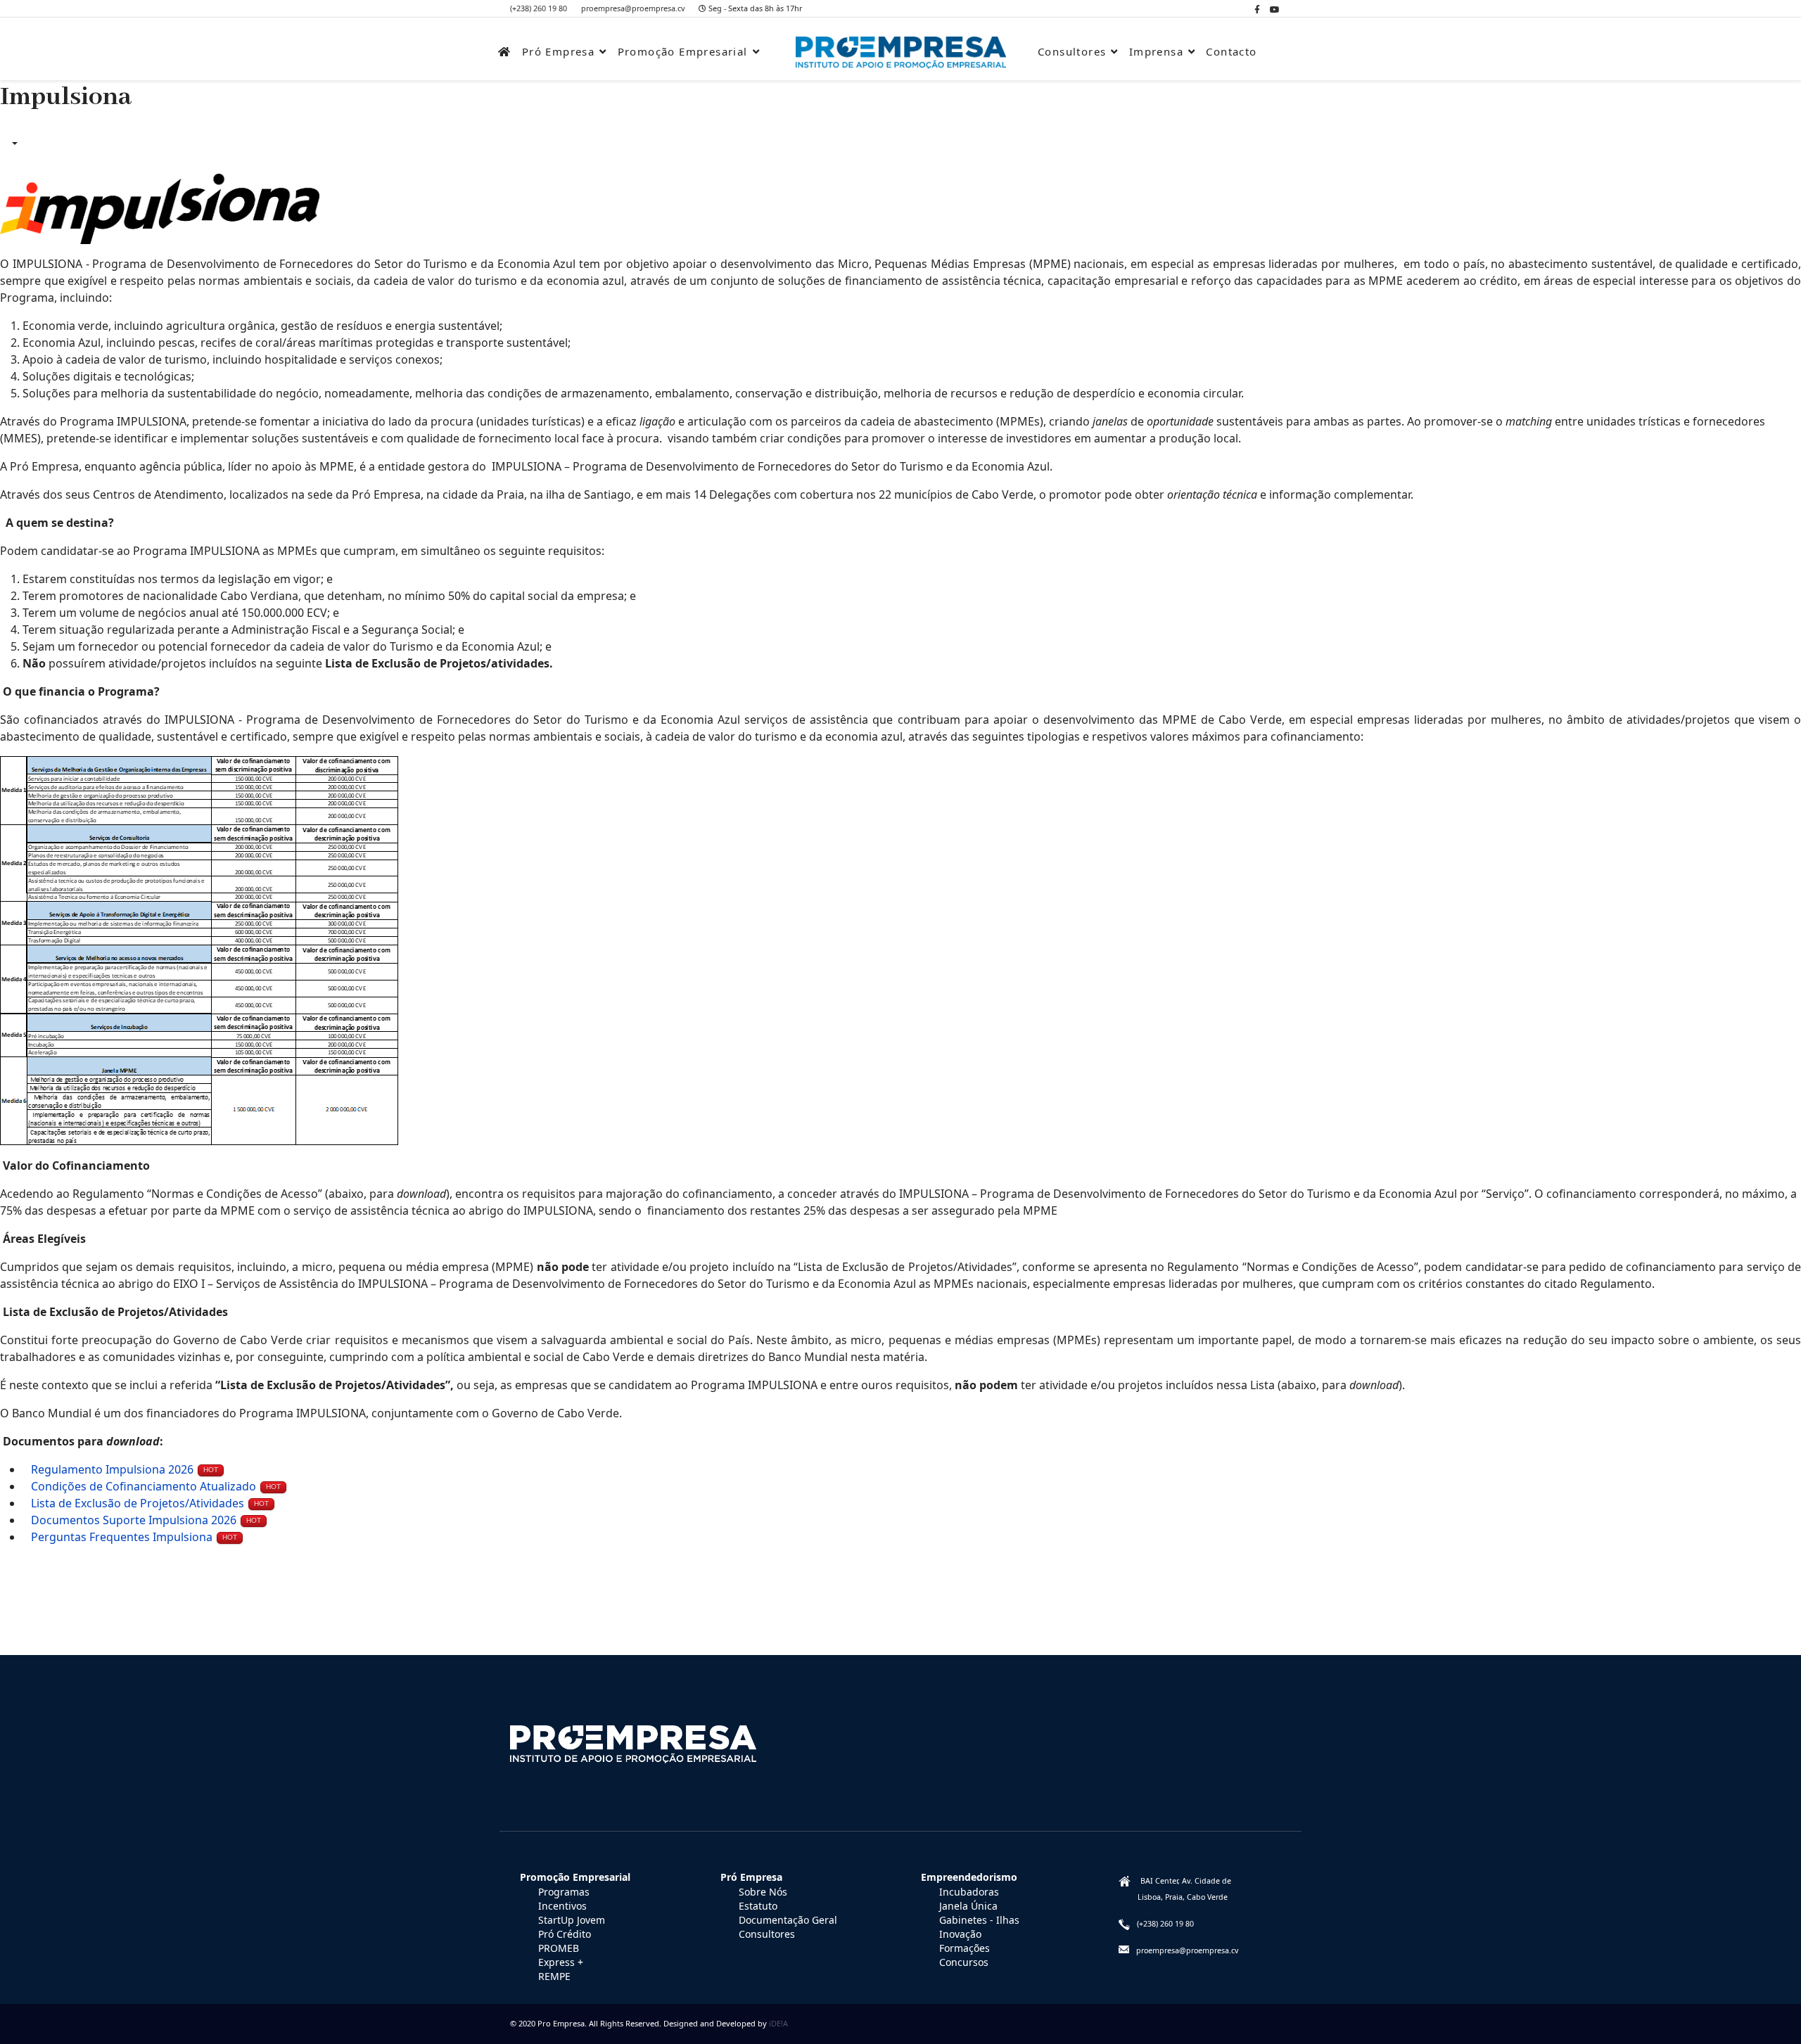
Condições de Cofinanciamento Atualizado (144, 1486)
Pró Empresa (558, 51)
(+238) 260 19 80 (539, 8)
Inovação (960, 1934)
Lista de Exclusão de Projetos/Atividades (138, 1503)
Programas (564, 1892)
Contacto (1231, 51)
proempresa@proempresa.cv (633, 8)
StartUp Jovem (572, 1920)
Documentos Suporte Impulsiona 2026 (134, 1520)
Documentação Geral (788, 1920)
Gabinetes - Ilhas (979, 1920)
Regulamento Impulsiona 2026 (112, 1469)
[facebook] (1257, 9)
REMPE (554, 1976)
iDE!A (778, 2023)
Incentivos (562, 1906)
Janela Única (968, 1906)
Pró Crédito (565, 1934)
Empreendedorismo (969, 1877)
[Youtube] (1275, 9)
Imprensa (1156, 51)
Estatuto (758, 1906)
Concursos (964, 1962)
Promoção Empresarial (683, 51)
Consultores (1072, 51)
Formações (965, 1948)
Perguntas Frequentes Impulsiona (122, 1537)
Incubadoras (969, 1892)
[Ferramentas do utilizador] (13, 143)
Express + (561, 1962)
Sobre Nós (763, 1892)
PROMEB (559, 1948)
